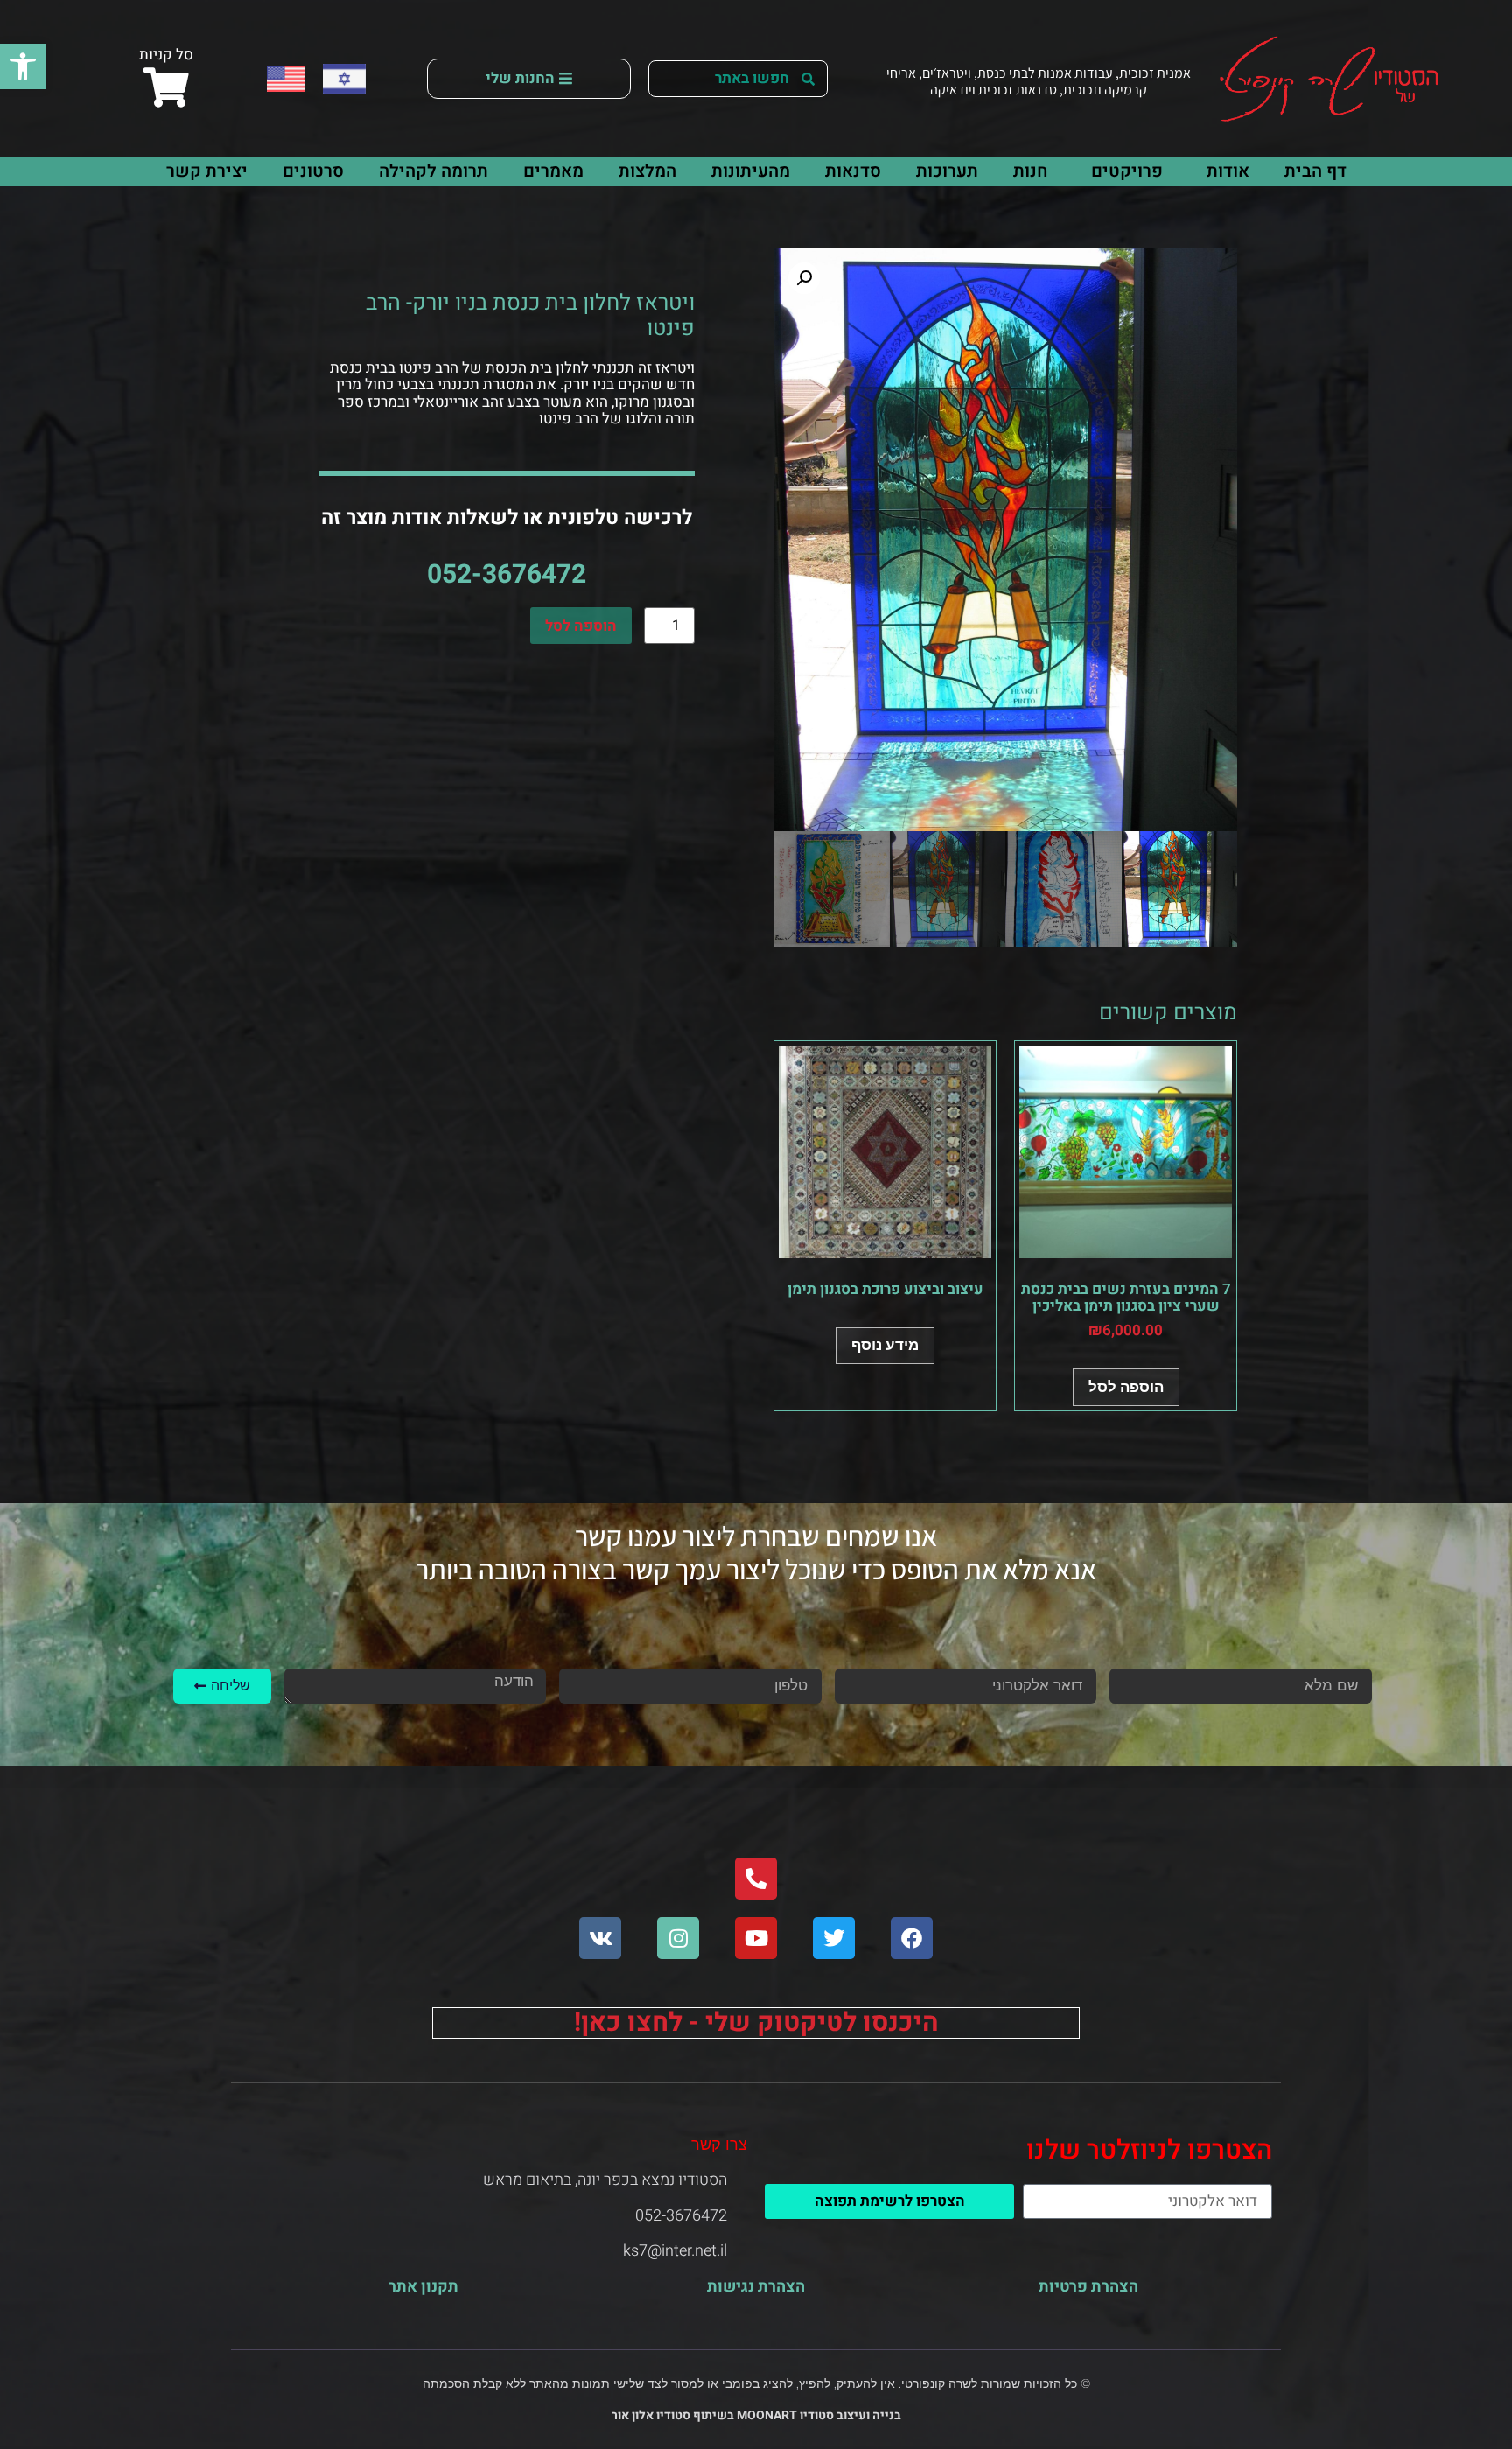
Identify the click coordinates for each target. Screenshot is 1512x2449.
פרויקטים (1127, 171)
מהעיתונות (751, 171)
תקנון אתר (423, 2287)
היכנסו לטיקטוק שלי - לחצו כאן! (756, 2023)
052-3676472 (507, 575)
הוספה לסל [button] (1126, 1387)
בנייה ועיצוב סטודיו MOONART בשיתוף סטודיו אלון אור (756, 2415)
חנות (1030, 171)
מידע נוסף (885, 1345)
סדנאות (853, 171)
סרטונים (313, 171)
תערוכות (947, 171)
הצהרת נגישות (756, 2287)
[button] (23, 66)
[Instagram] (678, 1938)
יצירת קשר (207, 171)
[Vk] (600, 1938)
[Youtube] (756, 1938)
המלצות (647, 171)
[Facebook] (912, 1938)
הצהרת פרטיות (1088, 2287)
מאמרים (553, 171)
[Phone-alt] (756, 1879)
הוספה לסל (581, 626)
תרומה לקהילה (434, 171)
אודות (1228, 171)
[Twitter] (834, 1938)
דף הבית (1316, 171)
